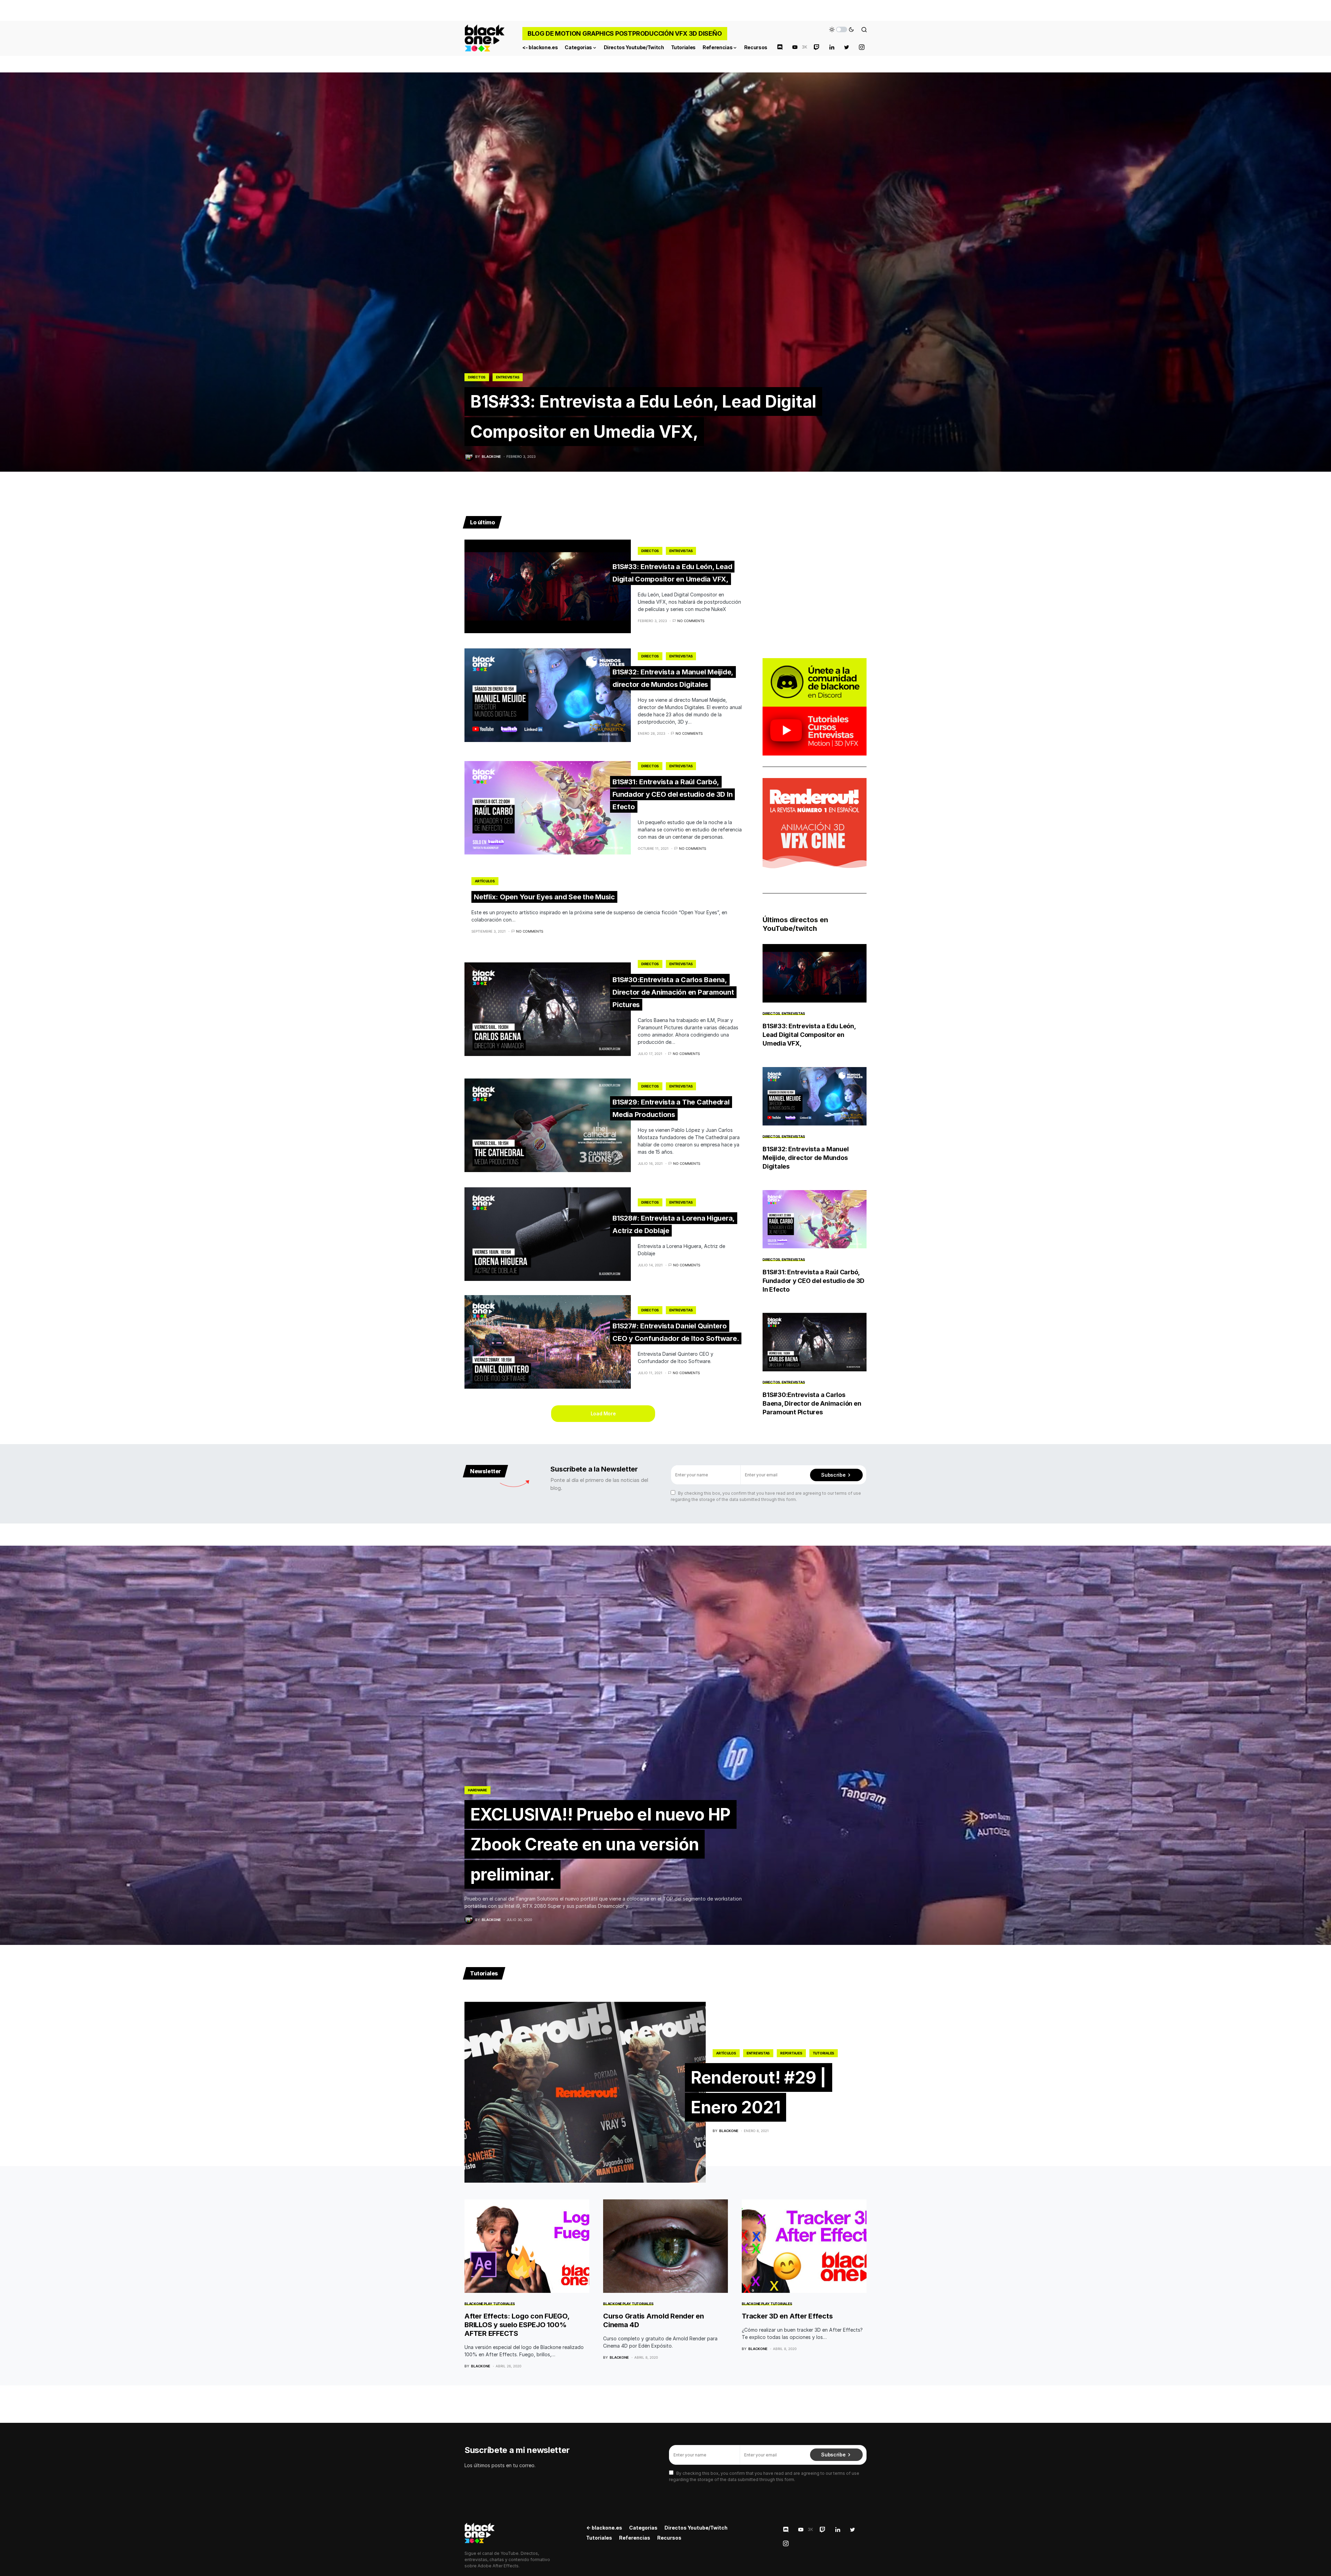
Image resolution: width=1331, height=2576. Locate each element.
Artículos (485, 881)
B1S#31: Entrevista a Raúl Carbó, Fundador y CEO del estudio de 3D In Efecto (672, 794)
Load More (603, 1413)
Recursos (669, 2538)
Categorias (643, 2528)
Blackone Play (478, 2304)
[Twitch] (817, 47)
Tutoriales (824, 2053)
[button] (842, 29)
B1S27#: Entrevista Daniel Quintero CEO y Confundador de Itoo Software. (676, 1332)
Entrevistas (508, 377)
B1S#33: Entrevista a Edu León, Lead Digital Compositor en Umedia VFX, (672, 573)
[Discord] (780, 47)
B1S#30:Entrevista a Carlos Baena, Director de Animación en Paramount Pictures (673, 992)
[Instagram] (862, 47)
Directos (477, 377)
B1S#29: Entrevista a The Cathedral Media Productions (671, 1108)
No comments (691, 621)
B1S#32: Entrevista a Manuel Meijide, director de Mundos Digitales (806, 1158)
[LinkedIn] (832, 47)
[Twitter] (847, 47)
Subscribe (833, 1475)
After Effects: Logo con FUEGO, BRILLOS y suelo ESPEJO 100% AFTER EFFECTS (517, 2325)
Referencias (635, 2538)
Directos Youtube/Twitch (696, 2528)
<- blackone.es (604, 2528)
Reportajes (791, 2053)
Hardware (477, 1790)
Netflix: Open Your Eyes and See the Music (544, 897)
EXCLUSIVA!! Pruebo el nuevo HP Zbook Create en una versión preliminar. (601, 1844)
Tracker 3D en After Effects (787, 2316)
